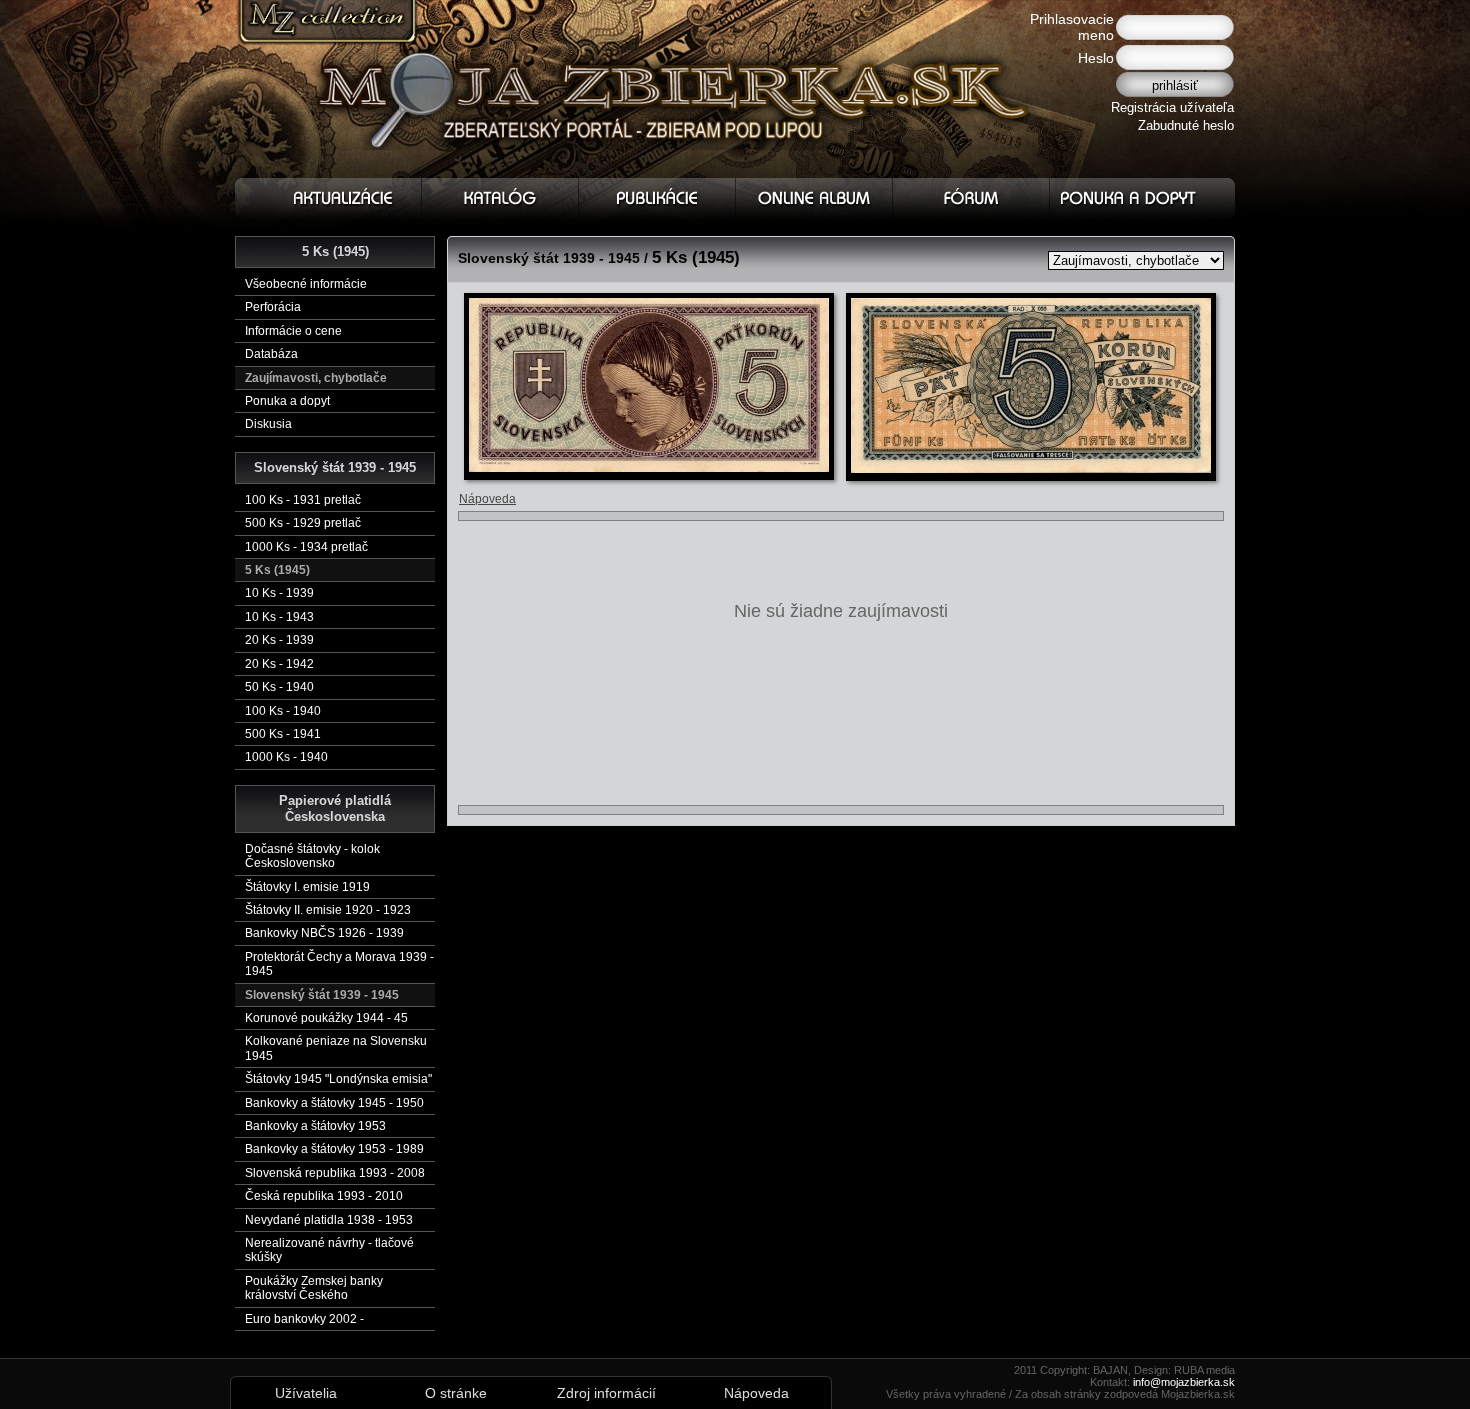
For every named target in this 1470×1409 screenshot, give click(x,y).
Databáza (271, 354)
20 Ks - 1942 (279, 664)
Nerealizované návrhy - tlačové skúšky (329, 1250)
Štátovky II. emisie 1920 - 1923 (328, 910)
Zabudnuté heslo (1186, 125)
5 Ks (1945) (277, 570)
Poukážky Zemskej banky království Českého (314, 1288)
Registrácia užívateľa (1172, 107)
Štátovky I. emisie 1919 (307, 887)
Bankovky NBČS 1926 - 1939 (324, 933)
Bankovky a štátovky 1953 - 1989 (334, 1149)
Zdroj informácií (606, 1393)
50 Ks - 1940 (279, 687)
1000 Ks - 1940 (286, 757)
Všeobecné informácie (306, 284)
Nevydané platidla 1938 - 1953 (329, 1220)
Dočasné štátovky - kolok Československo (312, 856)
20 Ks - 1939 (279, 640)
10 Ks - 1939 (279, 593)
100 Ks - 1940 (283, 711)
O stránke (456, 1393)
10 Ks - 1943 (279, 617)
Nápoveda (487, 499)
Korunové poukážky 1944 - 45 (326, 1018)
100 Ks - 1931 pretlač (303, 500)
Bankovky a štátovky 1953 (315, 1126)
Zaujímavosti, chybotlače (316, 378)
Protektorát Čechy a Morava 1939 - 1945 (339, 964)
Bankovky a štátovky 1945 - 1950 (334, 1103)
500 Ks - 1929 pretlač (303, 523)
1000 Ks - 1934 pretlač (306, 547)
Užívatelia (306, 1393)
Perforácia (273, 307)
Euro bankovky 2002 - (304, 1319)
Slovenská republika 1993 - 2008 (335, 1173)
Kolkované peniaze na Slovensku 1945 (336, 1048)
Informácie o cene (293, 331)
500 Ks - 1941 (283, 734)
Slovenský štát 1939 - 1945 (322, 995)
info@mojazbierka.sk (1184, 1382)
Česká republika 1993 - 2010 (324, 1196)
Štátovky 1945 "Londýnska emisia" (338, 1079)
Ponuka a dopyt (287, 401)
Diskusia (268, 424)
